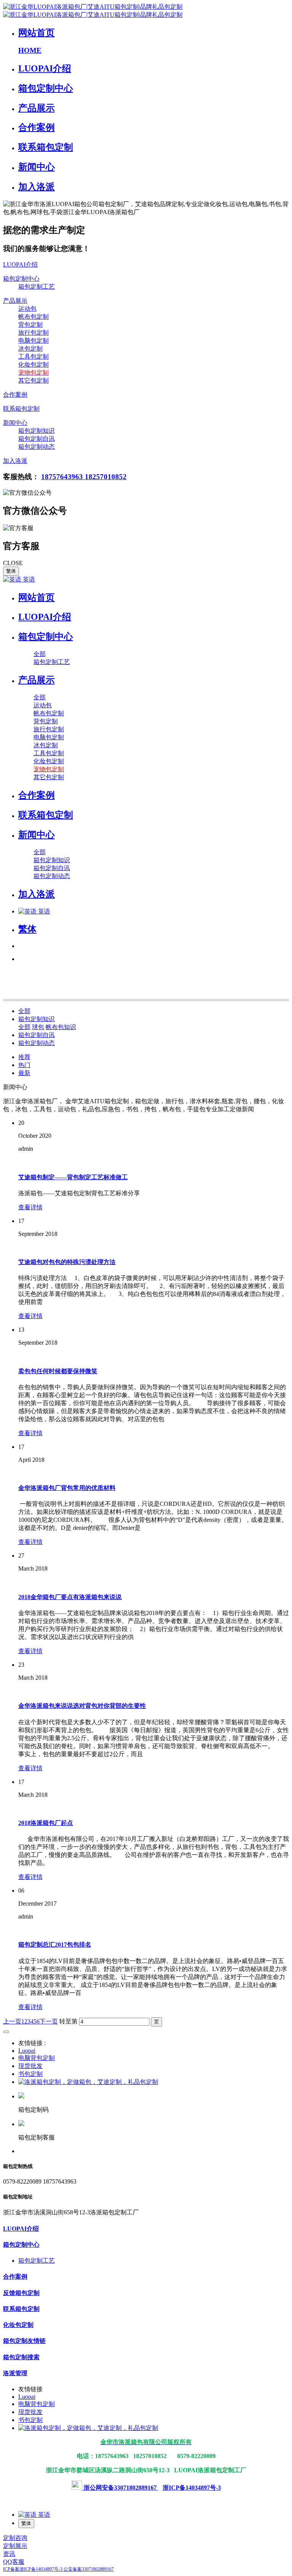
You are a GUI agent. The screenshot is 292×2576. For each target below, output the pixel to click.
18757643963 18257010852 (84, 477)
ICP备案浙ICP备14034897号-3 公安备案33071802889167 (58, 2569)
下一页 (49, 2021)
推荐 (24, 1057)
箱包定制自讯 (36, 1035)
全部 (40, 654)
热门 (24, 1065)
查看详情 (30, 1207)
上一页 (12, 2021)
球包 (38, 1027)
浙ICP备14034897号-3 (192, 2488)
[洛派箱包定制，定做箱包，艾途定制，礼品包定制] (88, 2082)
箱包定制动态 (36, 1043)
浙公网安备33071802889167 (120, 2488)
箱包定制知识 (36, 1019)
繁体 (11, 571)
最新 (24, 1073)
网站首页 (36, 597)
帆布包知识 (61, 1027)
